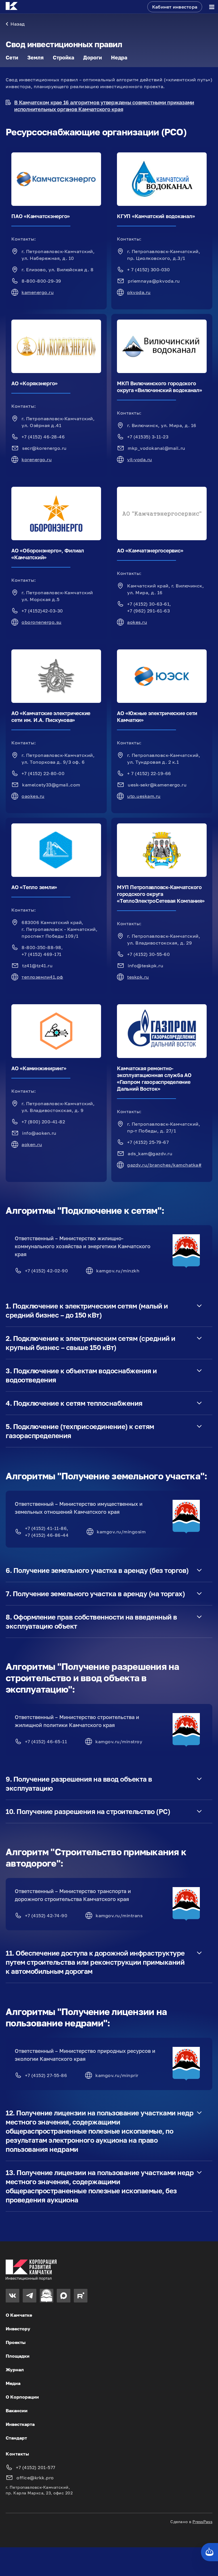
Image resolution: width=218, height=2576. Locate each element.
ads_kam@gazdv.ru (150, 1154)
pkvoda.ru (139, 292)
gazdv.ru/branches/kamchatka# (164, 1165)
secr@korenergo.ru (44, 448)
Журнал (15, 2370)
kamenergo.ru (38, 292)
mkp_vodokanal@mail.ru (157, 448)
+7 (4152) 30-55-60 (148, 954)
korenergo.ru (37, 459)
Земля (35, 57)
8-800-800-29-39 (41, 281)
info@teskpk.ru (145, 966)
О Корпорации (22, 2397)
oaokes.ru (33, 796)
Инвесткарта (20, 2424)
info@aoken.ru (39, 1133)
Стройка (63, 57)
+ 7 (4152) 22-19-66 (149, 773)
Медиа (13, 2383)
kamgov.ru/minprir (117, 2075)
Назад (18, 24)
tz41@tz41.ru (37, 966)
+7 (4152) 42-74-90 (46, 1916)
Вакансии (17, 2411)
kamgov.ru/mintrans (119, 1916)
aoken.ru (32, 1144)
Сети (12, 57)
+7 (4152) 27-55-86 (46, 2075)
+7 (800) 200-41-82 (43, 1122)
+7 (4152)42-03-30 (42, 611)
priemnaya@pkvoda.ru (154, 281)
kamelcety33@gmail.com (51, 785)
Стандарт (16, 2438)
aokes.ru (137, 622)
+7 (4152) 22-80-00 (43, 773)
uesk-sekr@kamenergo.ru (157, 785)
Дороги (93, 57)
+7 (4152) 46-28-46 (43, 437)
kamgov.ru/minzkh (118, 1271)
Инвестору (18, 2329)
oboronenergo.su (42, 622)
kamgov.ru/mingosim (121, 1532)
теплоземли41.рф (42, 977)
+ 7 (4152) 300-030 (148, 270)
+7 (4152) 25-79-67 (148, 1142)
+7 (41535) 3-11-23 (148, 437)
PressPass (202, 2522)
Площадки (18, 2356)
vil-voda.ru (140, 459)
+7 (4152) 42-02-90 (46, 1271)
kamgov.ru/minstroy (119, 1742)
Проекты (16, 2342)
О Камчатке (19, 2315)
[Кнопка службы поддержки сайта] (209, 2552)
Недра (119, 57)
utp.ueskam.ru (144, 796)
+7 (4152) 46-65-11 (46, 1742)
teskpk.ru (138, 977)
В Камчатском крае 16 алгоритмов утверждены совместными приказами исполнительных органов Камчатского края (104, 106)
